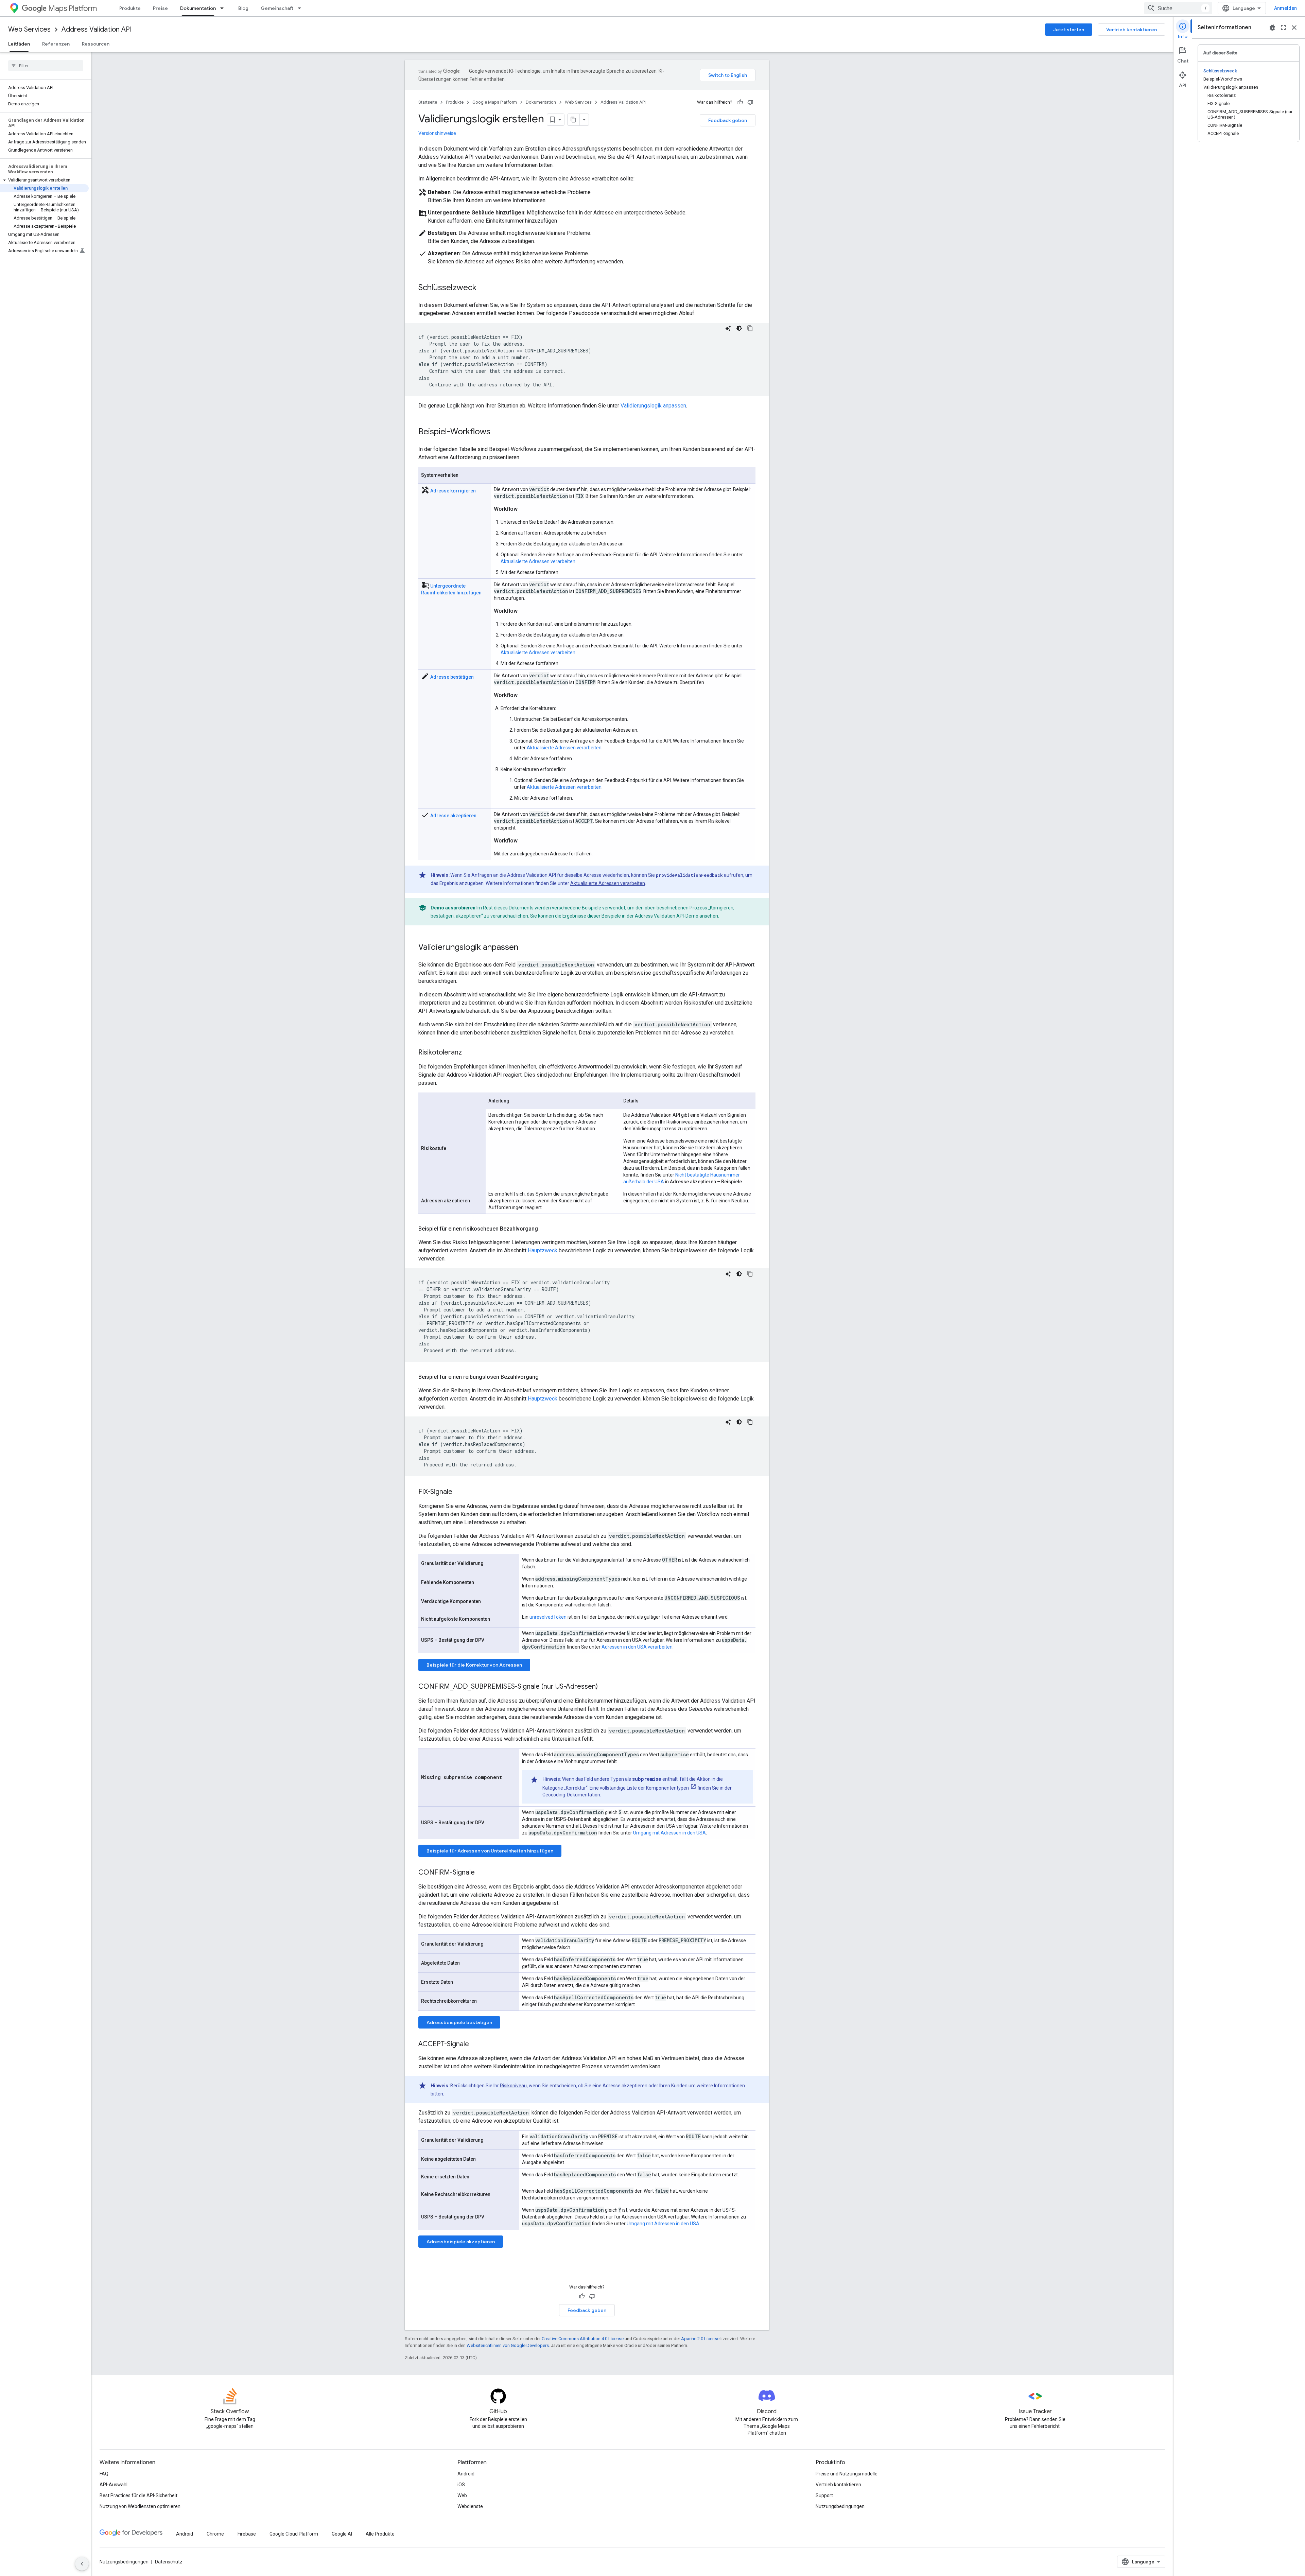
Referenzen (56, 44)
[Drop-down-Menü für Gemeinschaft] (301, 8)
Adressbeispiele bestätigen (459, 2022)
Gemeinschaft (277, 8)
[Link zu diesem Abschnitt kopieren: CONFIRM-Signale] (482, 1873)
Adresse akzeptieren (453, 816)
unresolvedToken (548, 1617)
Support (824, 2495)
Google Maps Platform (495, 102)
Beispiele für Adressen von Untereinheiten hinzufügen (490, 1851)
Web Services (29, 29)
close (1294, 28)
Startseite (428, 102)
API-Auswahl (114, 2485)
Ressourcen (96, 44)
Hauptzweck (543, 1250)
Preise (160, 8)
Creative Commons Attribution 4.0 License (583, 2339)
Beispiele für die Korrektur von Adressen (474, 1665)
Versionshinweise (437, 133)
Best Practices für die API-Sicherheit (138, 2495)
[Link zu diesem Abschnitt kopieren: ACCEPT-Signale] (476, 2044)
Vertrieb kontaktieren (1132, 30)
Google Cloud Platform (294, 2534)
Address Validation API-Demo (667, 916)
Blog (243, 8)
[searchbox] (46, 66)
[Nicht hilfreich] (750, 102)
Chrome (215, 2534)
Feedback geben (728, 120)
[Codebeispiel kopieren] (750, 328)
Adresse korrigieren (453, 491)
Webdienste (470, 2506)
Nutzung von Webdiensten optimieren (140, 2506)
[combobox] (1178, 8)
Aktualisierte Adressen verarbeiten (538, 561)
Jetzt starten (1069, 30)
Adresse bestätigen (452, 677)
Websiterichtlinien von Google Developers (508, 2345)
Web (462, 2495)
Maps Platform (73, 8)
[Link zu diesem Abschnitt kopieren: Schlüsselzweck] (483, 288)
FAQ (104, 2474)
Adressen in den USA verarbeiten (637, 1647)
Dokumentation (198, 8)
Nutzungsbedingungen (840, 2506)
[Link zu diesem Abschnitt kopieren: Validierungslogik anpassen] (525, 948)
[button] (44, 180)
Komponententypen (667, 1788)
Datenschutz (169, 2562)
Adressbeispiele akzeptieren (461, 2242)
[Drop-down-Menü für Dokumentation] (224, 8)
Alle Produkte (380, 2534)
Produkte (130, 8)
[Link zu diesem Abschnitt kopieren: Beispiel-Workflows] (497, 432)
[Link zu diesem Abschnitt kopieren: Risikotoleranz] (469, 1053)
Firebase (247, 2534)
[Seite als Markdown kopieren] (574, 120)
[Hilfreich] (740, 102)
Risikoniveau (513, 2086)
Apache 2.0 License (700, 2339)
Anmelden (1285, 8)
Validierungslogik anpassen (653, 406)
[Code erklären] (728, 328)
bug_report (1272, 28)
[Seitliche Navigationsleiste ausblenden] (82, 2564)
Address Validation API (97, 29)
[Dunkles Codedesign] (739, 328)
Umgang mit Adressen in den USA (669, 1833)
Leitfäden (19, 44)
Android (466, 2474)
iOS (461, 2485)
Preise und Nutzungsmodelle (847, 2474)
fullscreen (1283, 28)
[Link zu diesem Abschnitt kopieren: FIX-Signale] (459, 1492)
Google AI (342, 2534)
